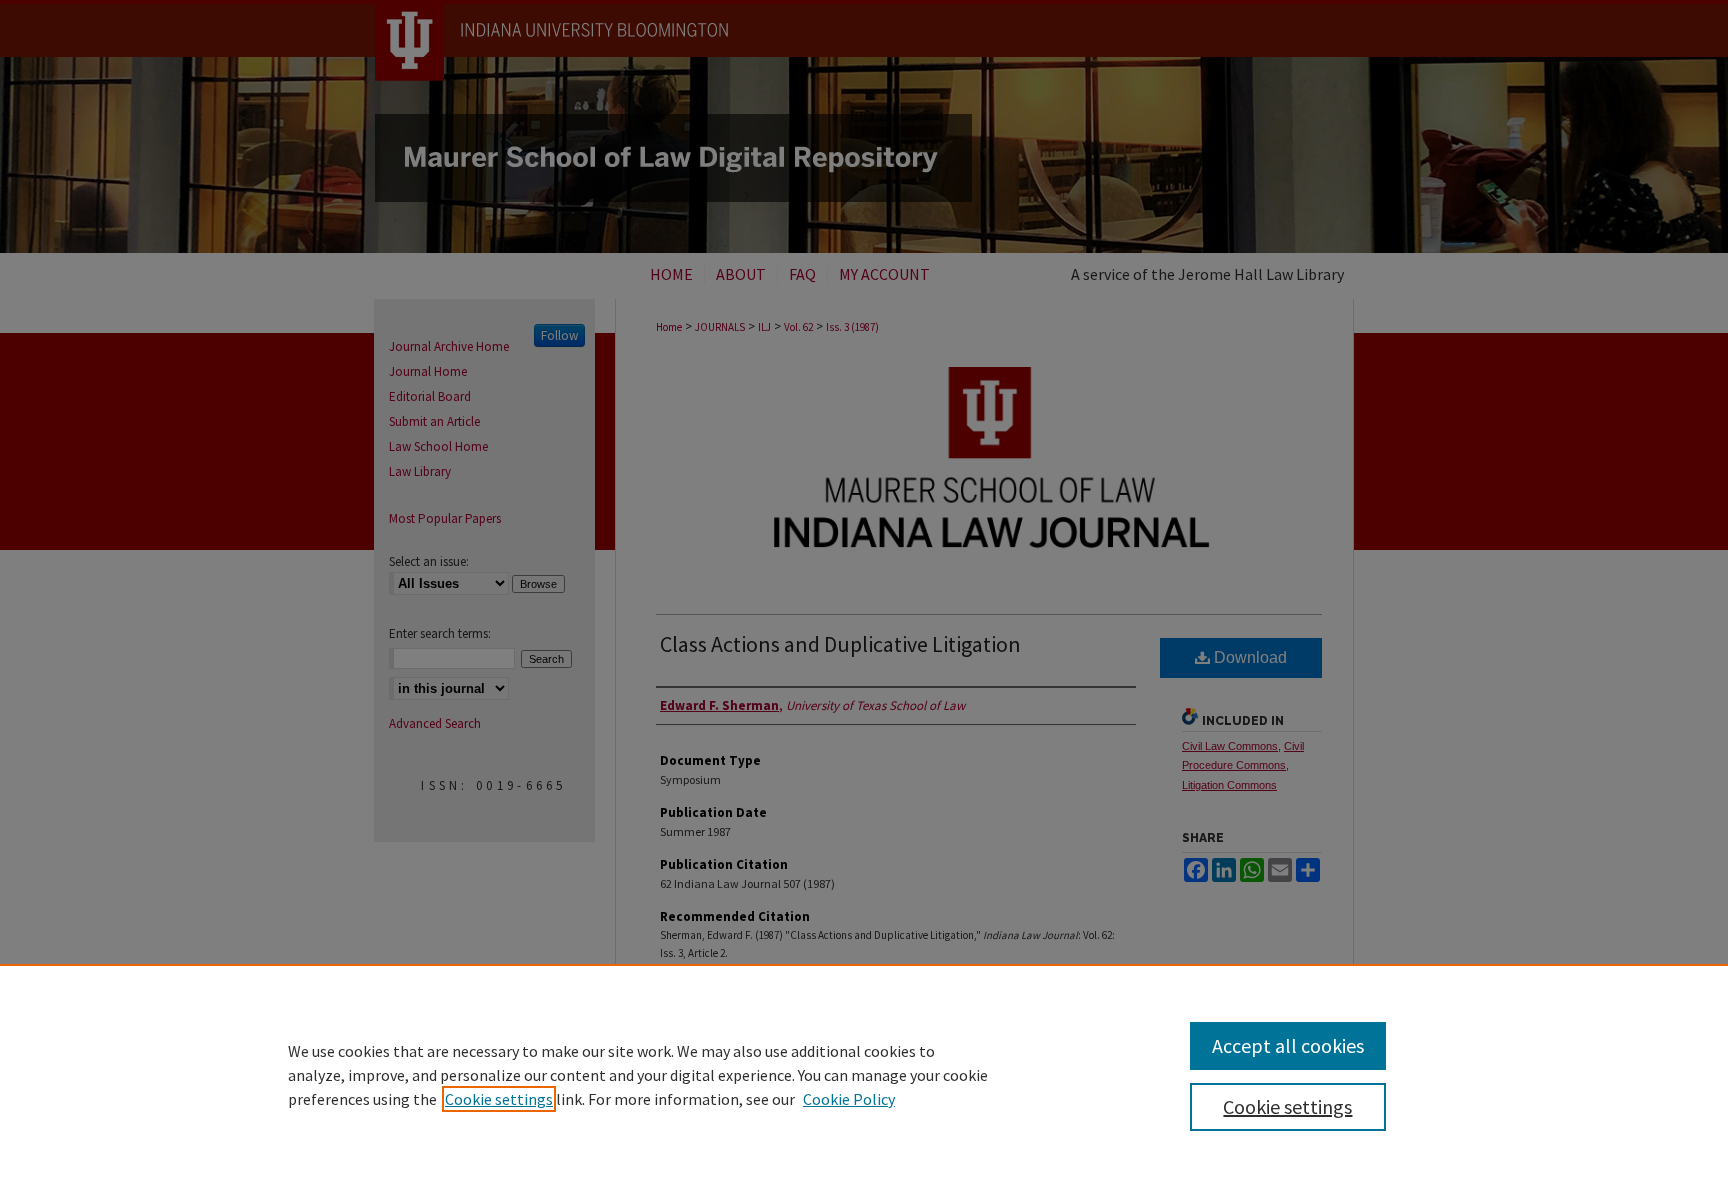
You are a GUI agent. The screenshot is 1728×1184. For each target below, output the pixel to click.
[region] (864, 1074)
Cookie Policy (849, 1099)
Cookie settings (499, 1099)
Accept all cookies (1288, 1045)
